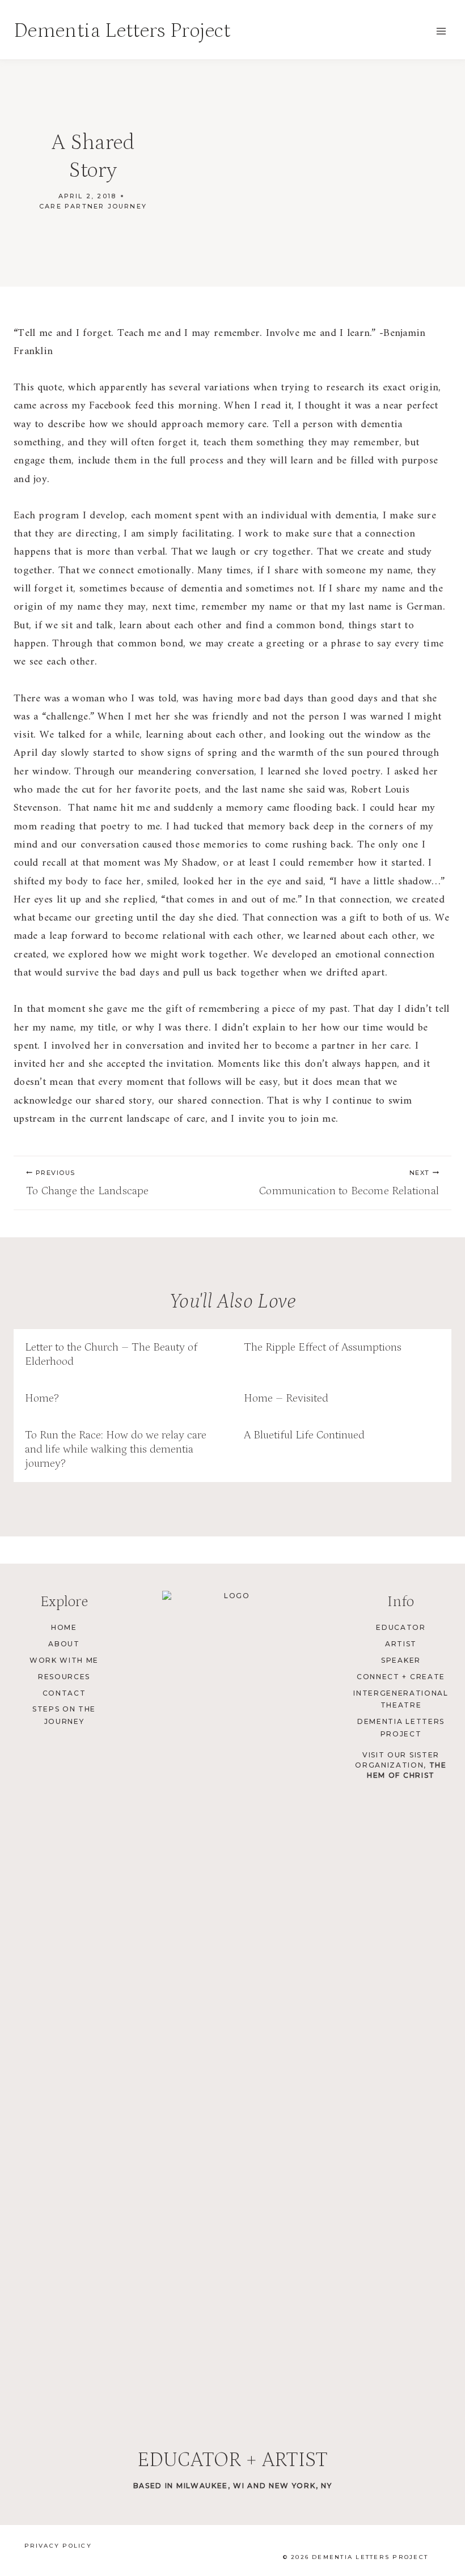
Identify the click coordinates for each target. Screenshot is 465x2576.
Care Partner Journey (93, 206)
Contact (64, 1693)
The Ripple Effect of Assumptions (323, 1347)
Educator (401, 1627)
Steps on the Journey (64, 1715)
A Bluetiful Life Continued (304, 1435)
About (64, 1644)
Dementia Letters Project (401, 1728)
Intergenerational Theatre (401, 1699)
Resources (64, 1677)
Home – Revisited (286, 1398)
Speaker (401, 1660)
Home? (42, 1398)
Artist (401, 1644)
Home (64, 1627)
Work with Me (64, 1660)
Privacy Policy (58, 2546)
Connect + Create (401, 1677)
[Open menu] (441, 31)
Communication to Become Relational (349, 1183)
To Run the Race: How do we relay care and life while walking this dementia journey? (116, 1449)
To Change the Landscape (88, 1183)
